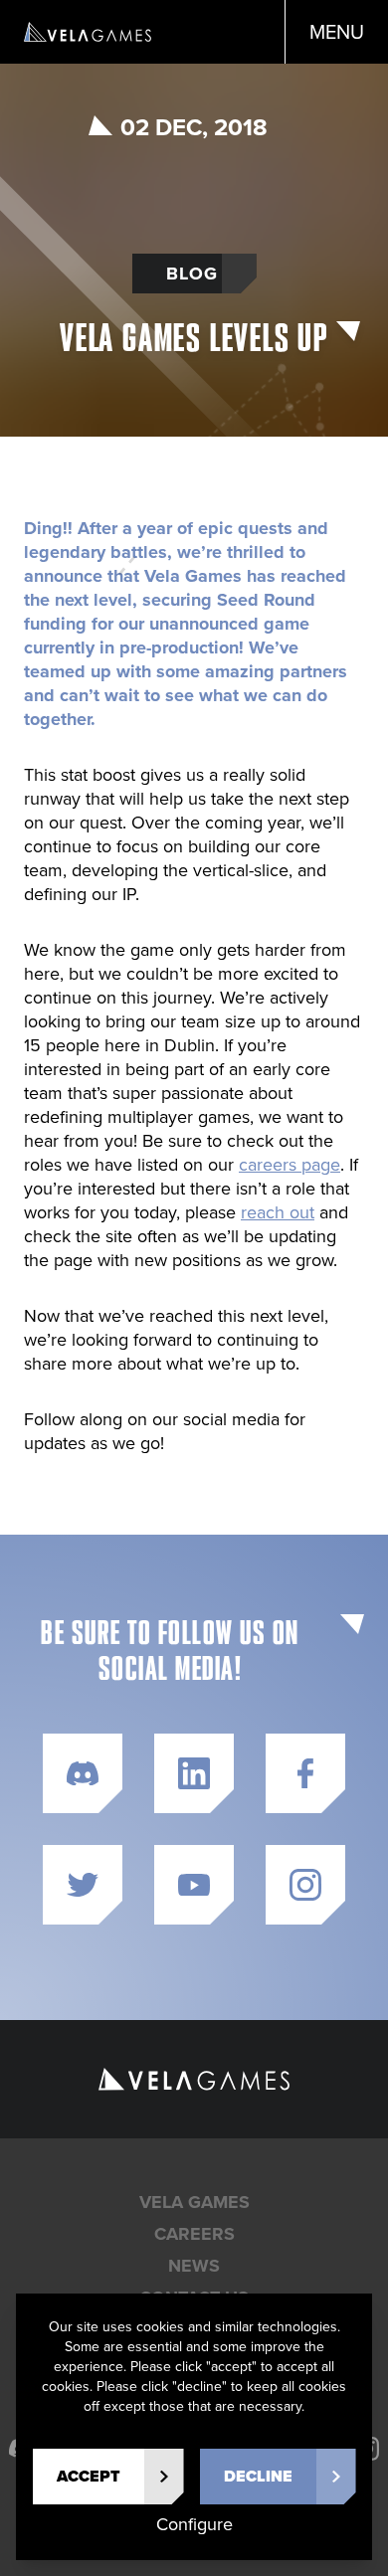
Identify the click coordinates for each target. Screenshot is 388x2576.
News (194, 2266)
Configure (194, 2524)
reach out (278, 1212)
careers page (290, 1165)
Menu (337, 32)
